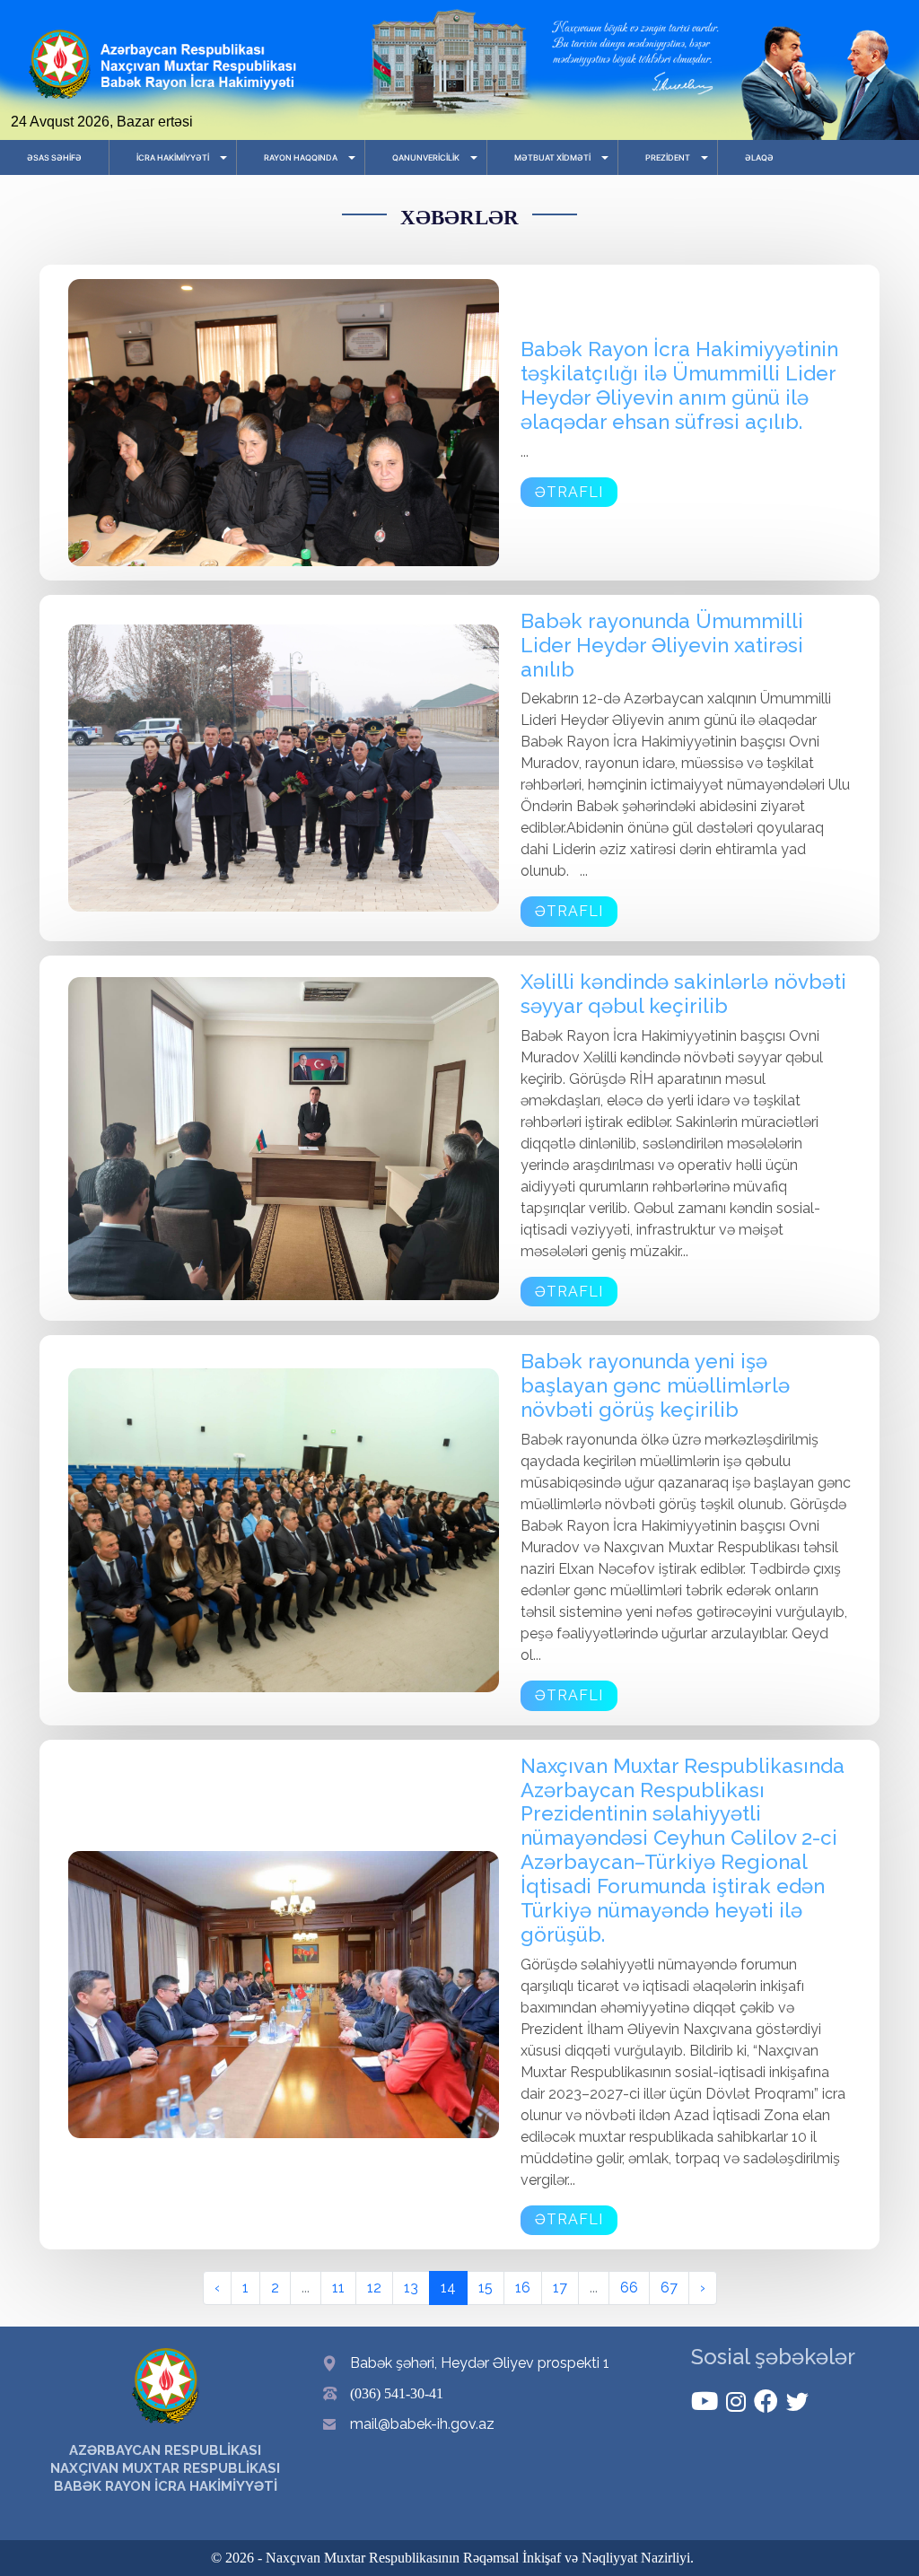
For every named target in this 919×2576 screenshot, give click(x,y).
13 (411, 2288)
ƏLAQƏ (759, 157)
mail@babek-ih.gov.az (422, 2424)
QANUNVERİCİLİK (426, 157)
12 (374, 2288)
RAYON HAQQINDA (301, 157)
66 (629, 2288)
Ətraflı (569, 492)
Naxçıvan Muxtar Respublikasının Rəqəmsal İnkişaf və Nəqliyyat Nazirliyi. (480, 2558)
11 (338, 2288)
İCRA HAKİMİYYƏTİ (173, 157)
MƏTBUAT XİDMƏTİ (552, 157)
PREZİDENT (668, 157)
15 (486, 2288)
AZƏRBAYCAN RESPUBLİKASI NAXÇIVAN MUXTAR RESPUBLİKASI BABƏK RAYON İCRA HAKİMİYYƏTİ (165, 2468)
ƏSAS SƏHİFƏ (54, 157)
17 (560, 2288)
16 (523, 2288)
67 (669, 2288)
